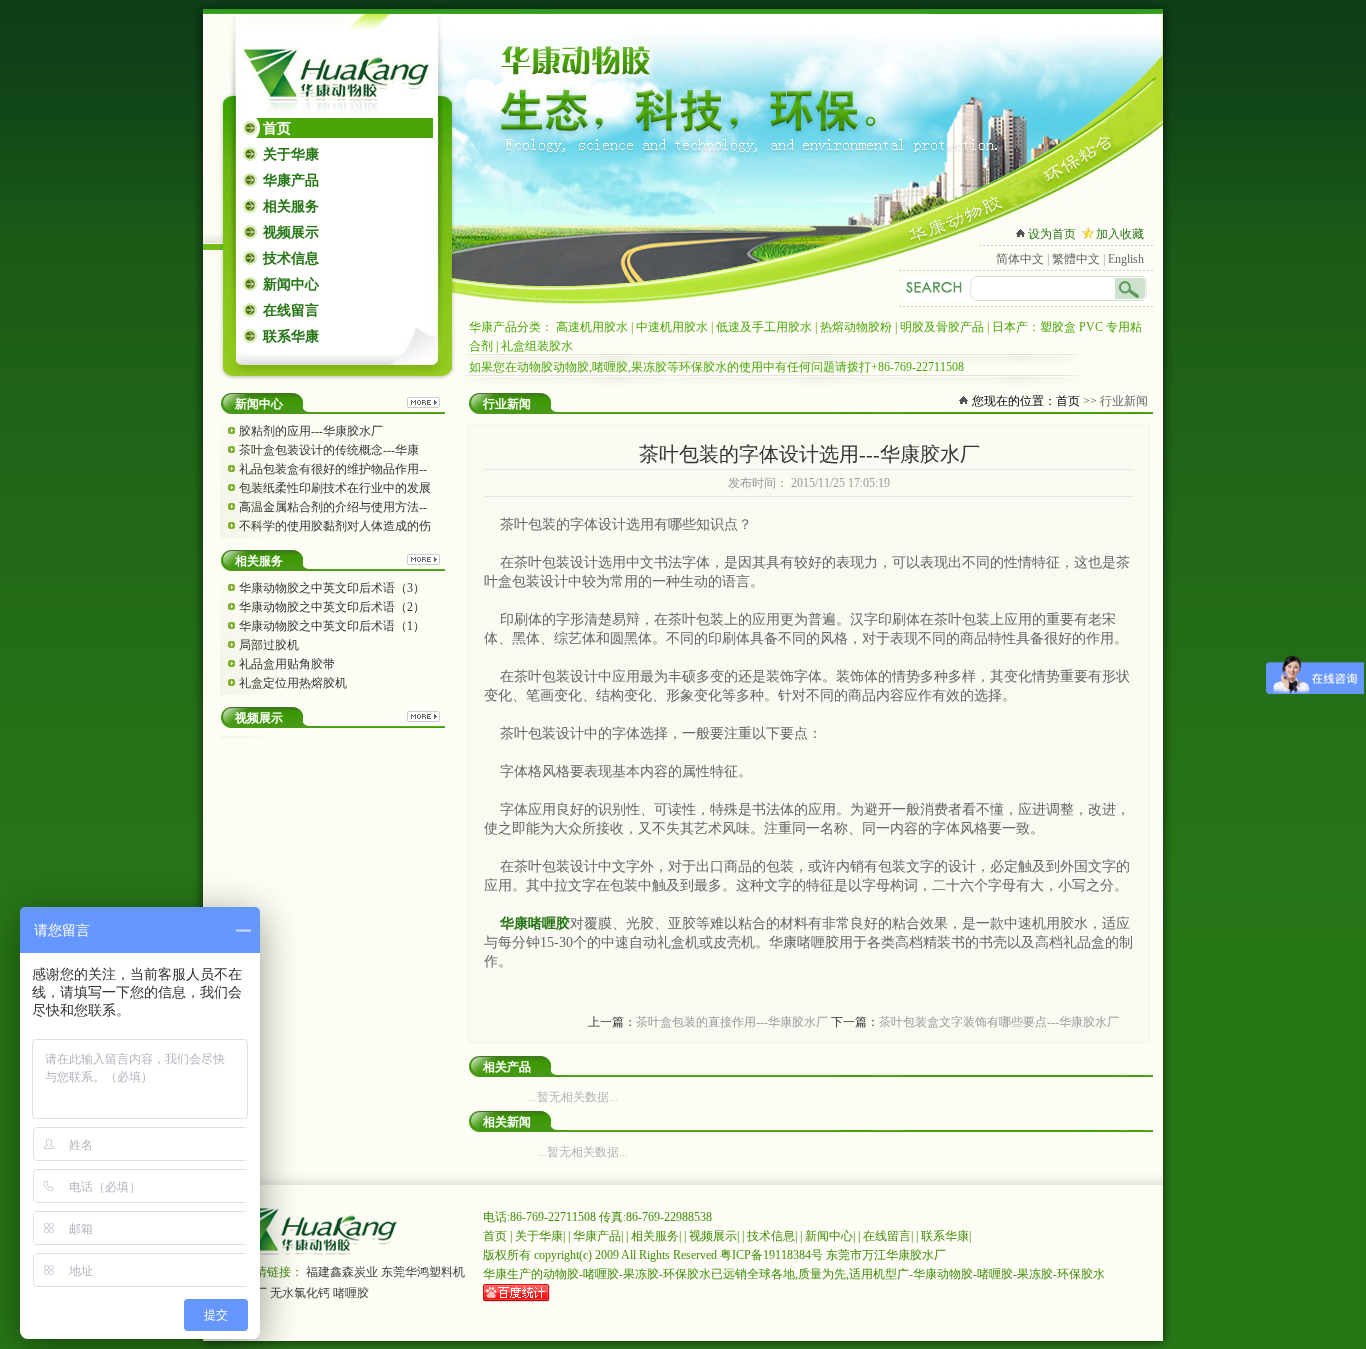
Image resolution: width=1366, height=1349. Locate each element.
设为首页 (1052, 234)
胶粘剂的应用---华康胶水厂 (311, 431)
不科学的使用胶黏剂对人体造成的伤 (335, 526)
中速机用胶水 (672, 327)
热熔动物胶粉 (856, 327)
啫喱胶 (351, 1293)
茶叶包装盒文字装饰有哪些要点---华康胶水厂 (999, 1022)
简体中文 (1020, 259)
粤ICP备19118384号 (771, 1255)
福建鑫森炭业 (342, 1272)
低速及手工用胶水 (764, 327)
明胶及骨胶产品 (942, 327)
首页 (277, 128)
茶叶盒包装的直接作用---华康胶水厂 (732, 1022)
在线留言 (291, 310)
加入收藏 (1120, 234)
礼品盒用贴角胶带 (287, 664)
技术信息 (291, 258)
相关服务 (291, 206)
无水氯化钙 (300, 1293)
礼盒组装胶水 (537, 346)
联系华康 (291, 336)
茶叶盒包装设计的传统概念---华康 (329, 450)
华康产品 (291, 180)
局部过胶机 (269, 645)
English (1126, 259)
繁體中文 (1076, 259)
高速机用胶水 (592, 327)
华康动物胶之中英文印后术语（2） (332, 607)
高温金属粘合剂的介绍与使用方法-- (333, 507)
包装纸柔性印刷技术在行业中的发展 (335, 488)
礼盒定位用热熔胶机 (293, 683)
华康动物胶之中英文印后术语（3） (332, 588)
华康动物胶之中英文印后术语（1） (332, 626)
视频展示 (291, 232)
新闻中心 (291, 284)
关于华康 (291, 154)
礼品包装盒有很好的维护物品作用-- (333, 469)
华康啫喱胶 (535, 923)
